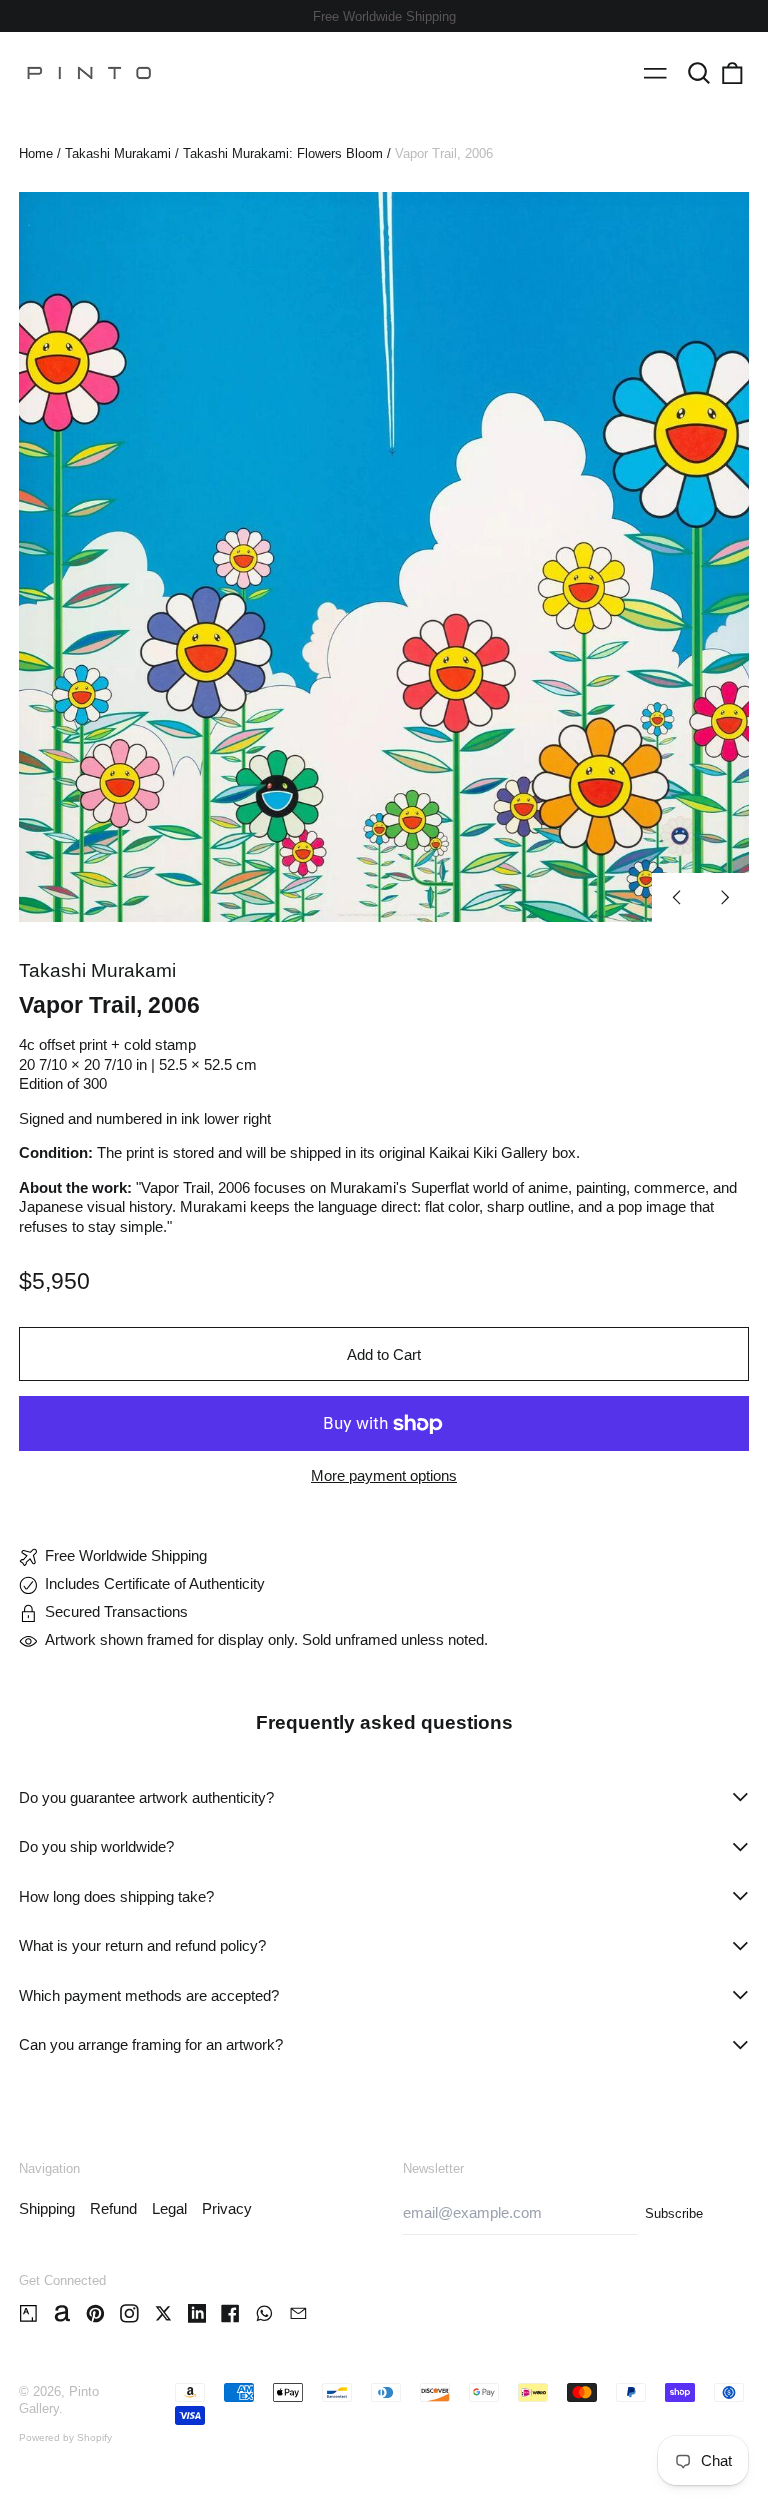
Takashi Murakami (118, 153)
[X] (163, 2313)
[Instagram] (129, 2313)
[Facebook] (230, 2313)
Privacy (227, 2208)
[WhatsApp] (264, 2313)
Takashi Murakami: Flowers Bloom (283, 153)
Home (36, 153)
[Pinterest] (95, 2313)
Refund (113, 2208)
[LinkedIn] (197, 2313)
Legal (169, 2208)
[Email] (298, 2313)
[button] (699, 73)
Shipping (47, 2208)
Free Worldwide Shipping (384, 16)
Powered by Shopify (65, 2437)
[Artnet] (62, 2313)
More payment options (384, 1475)
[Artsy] (28, 2313)
